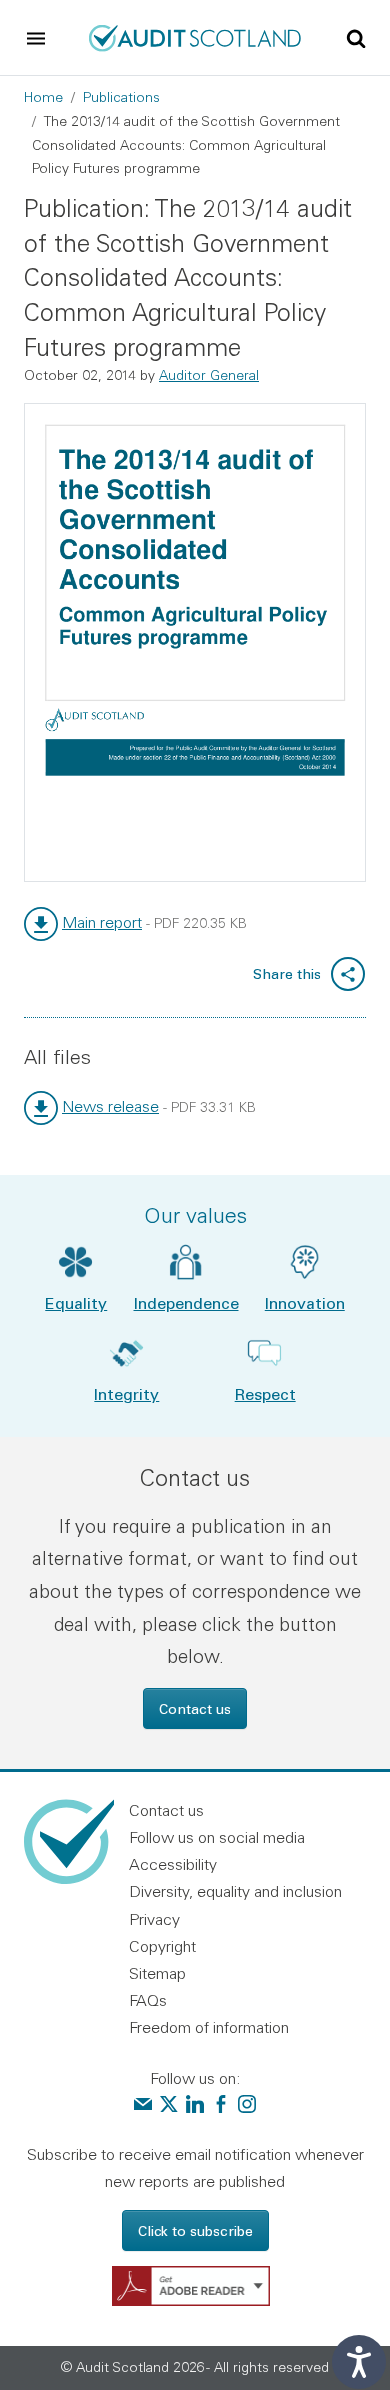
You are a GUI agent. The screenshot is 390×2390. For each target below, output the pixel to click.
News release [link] (110, 1106)
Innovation (305, 1302)
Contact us (195, 1708)
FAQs (148, 2000)
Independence (186, 1302)
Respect (265, 1393)
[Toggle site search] (356, 37)
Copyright (162, 1946)
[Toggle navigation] (36, 38)
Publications (121, 97)
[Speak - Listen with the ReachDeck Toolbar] (359, 2362)
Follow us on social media (217, 1837)
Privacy (154, 1919)
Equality (76, 1302)
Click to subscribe (195, 2230)
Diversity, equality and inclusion (235, 1891)
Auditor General (209, 375)
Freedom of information (209, 2027)
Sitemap (157, 1973)
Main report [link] (102, 922)
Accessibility (173, 1864)
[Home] (195, 36)
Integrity (126, 1393)
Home (43, 97)
